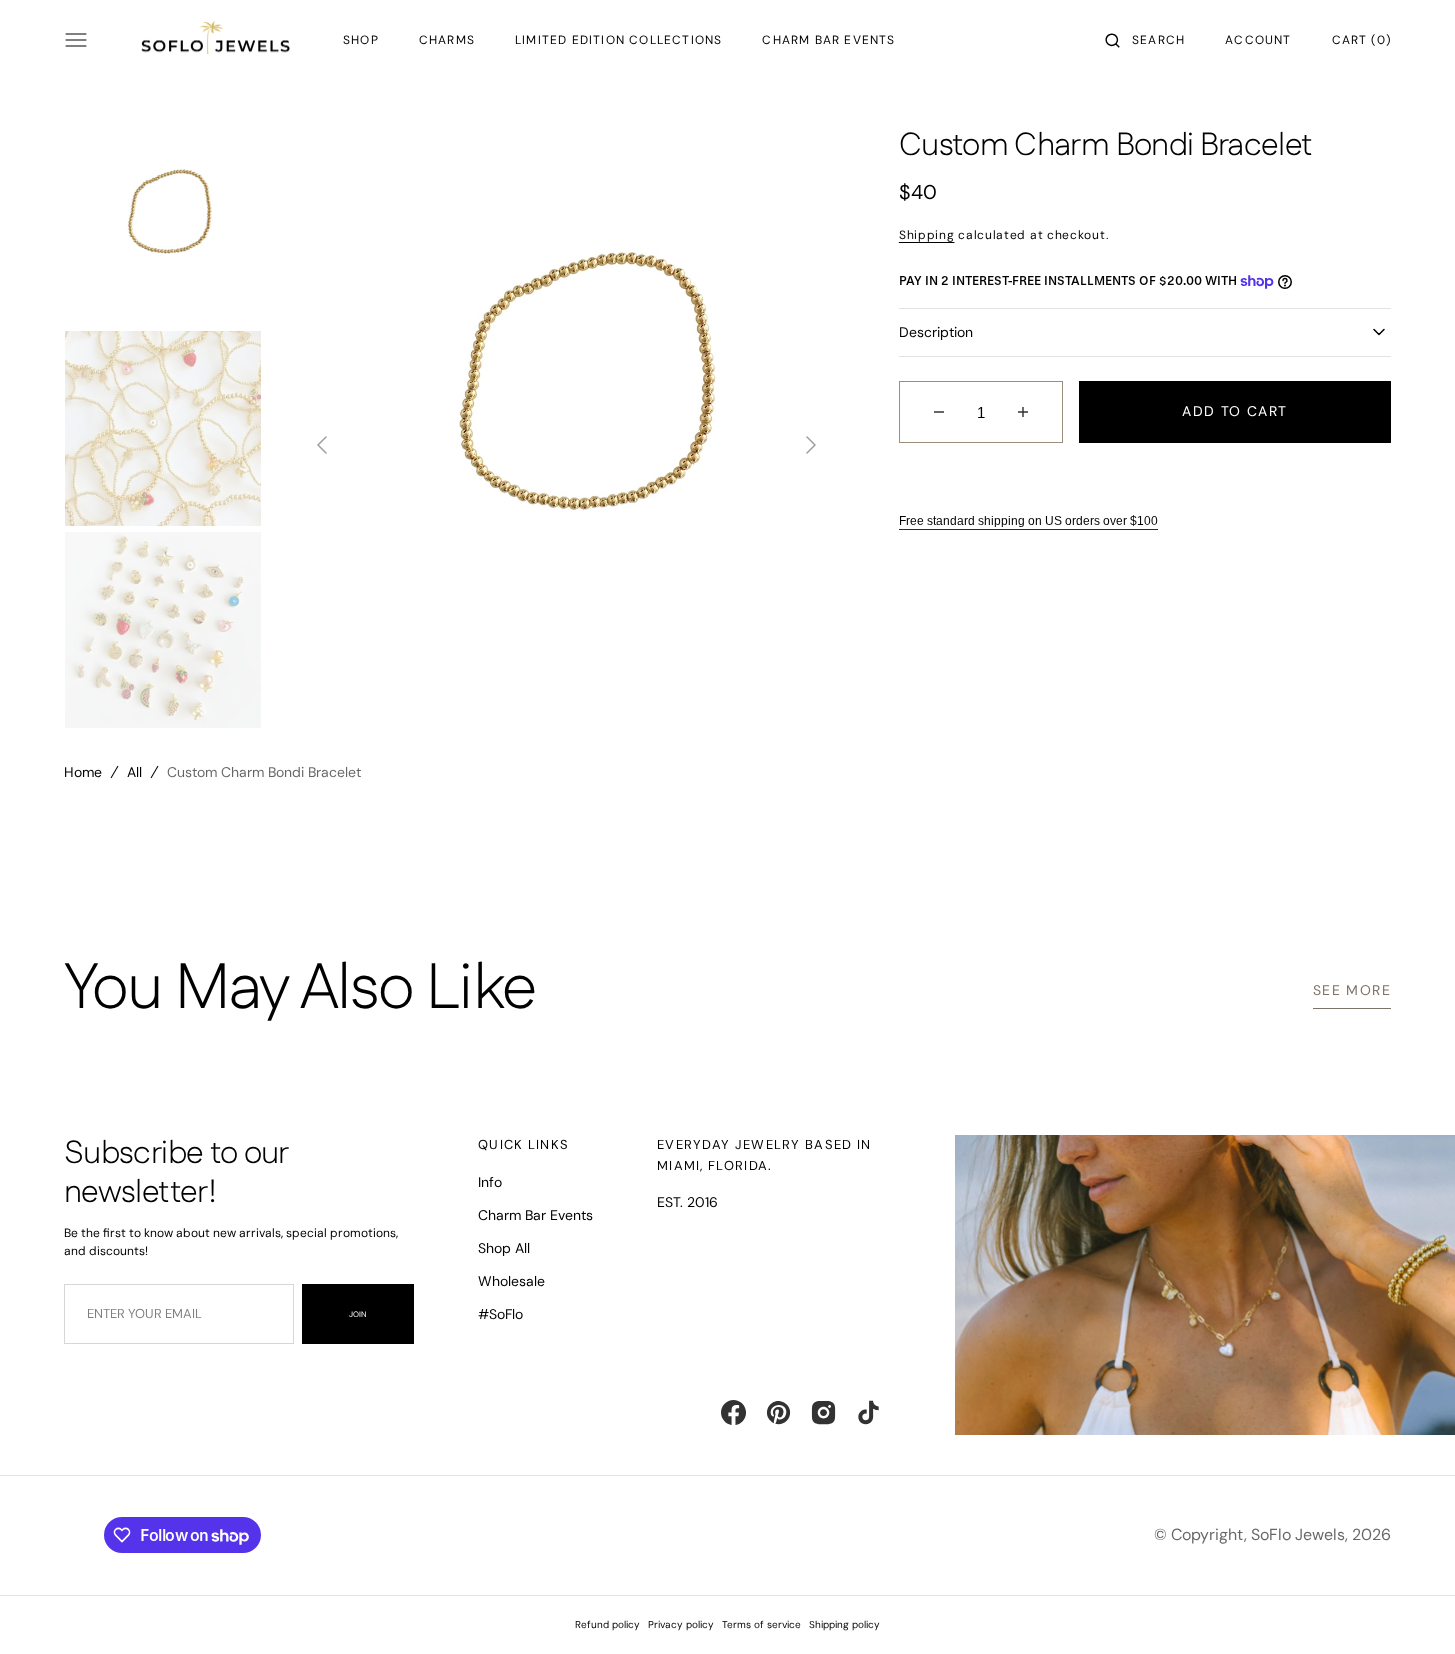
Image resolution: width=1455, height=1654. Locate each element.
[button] (1145, 40)
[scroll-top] (1409, 1608)
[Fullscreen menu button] (76, 40)
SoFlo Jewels (1298, 1534)
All (134, 772)
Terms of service (761, 1624)
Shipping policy (844, 1624)
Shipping (927, 235)
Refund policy (607, 1624)
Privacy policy (681, 1624)
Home (83, 772)
